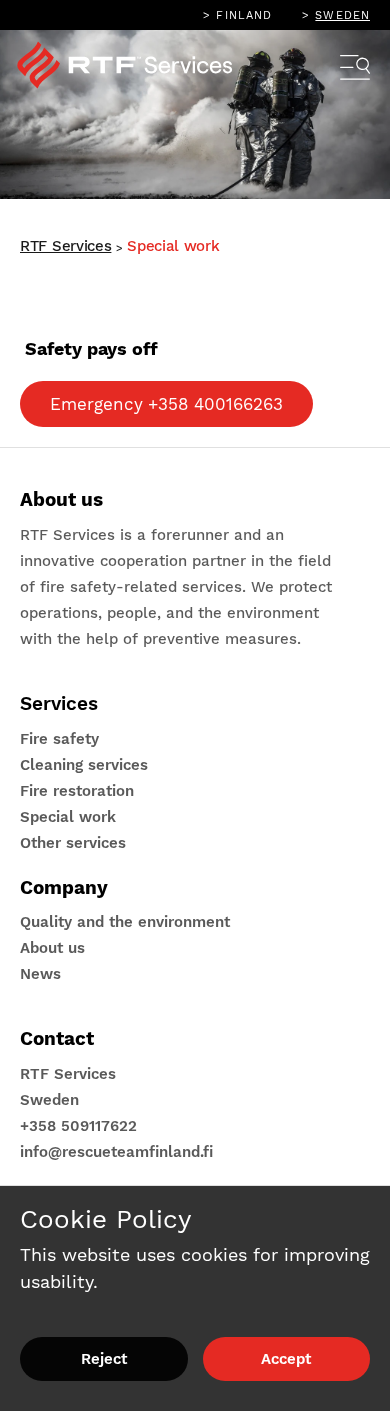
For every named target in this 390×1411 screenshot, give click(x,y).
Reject (104, 1359)
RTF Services (65, 246)
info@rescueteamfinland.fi (116, 1152)
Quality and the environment (125, 922)
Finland (244, 15)
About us (52, 948)
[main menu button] (355, 70)
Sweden (342, 15)
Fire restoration (77, 791)
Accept (286, 1359)
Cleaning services (84, 765)
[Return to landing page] (138, 70)
